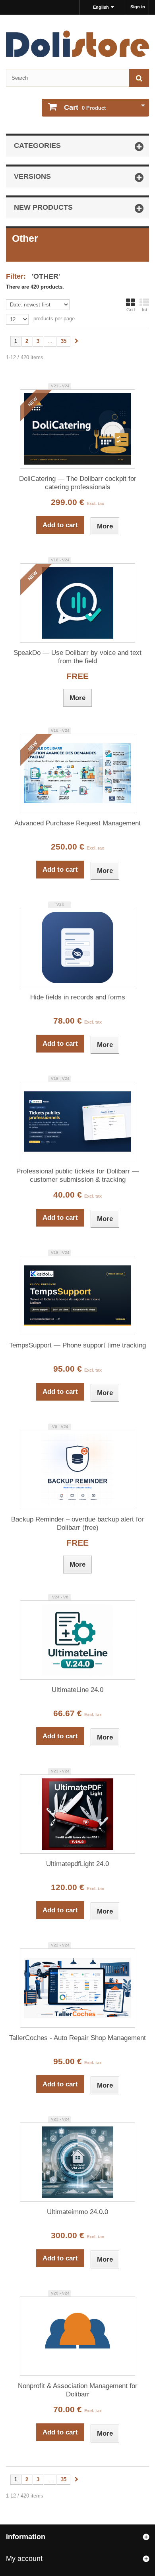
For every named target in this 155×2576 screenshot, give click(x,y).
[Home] (77, 44)
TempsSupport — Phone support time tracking (77, 1345)
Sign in (138, 7)
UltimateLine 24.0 (77, 1690)
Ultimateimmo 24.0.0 (77, 2212)
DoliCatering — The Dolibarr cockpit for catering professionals (78, 483)
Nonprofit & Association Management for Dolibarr (78, 2390)
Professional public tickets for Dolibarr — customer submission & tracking (77, 1175)
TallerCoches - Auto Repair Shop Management (77, 2038)
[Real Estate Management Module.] (77, 2162)
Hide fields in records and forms (78, 997)
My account (24, 2559)
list (144, 310)
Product (85, 107)
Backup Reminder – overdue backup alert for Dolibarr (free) (77, 1523)
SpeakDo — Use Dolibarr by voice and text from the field (77, 657)
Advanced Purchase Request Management (77, 823)
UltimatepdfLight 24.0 (77, 1864)
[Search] (139, 78)
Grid (131, 310)
